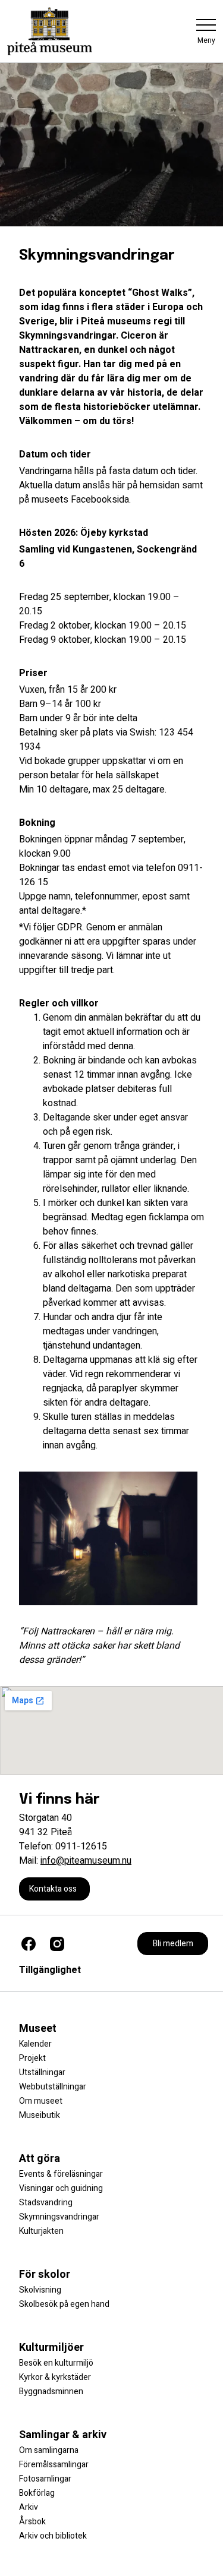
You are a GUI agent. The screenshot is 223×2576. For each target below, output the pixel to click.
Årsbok (32, 2522)
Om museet (41, 2101)
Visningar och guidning (61, 2188)
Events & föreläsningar (61, 2174)
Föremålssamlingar (54, 2465)
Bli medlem (173, 1944)
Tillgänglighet (50, 1970)
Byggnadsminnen (51, 2392)
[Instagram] (57, 1944)
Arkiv (29, 2507)
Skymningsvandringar (59, 2217)
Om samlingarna (49, 2450)
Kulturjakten (41, 2231)
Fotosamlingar (45, 2479)
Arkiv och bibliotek (53, 2536)
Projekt (32, 2058)
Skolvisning (40, 2290)
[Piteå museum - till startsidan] (50, 31)
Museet (38, 2029)
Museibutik (40, 2115)
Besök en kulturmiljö (56, 2363)
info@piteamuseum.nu (86, 1861)
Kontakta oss (53, 1889)
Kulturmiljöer (51, 2348)
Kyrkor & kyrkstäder (55, 2377)
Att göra (40, 2159)
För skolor (45, 2274)
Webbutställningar (53, 2087)
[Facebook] (29, 1944)
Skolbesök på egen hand (64, 2304)
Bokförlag (37, 2493)
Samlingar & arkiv (63, 2435)
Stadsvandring (46, 2203)
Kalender (35, 2044)
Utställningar (42, 2073)
